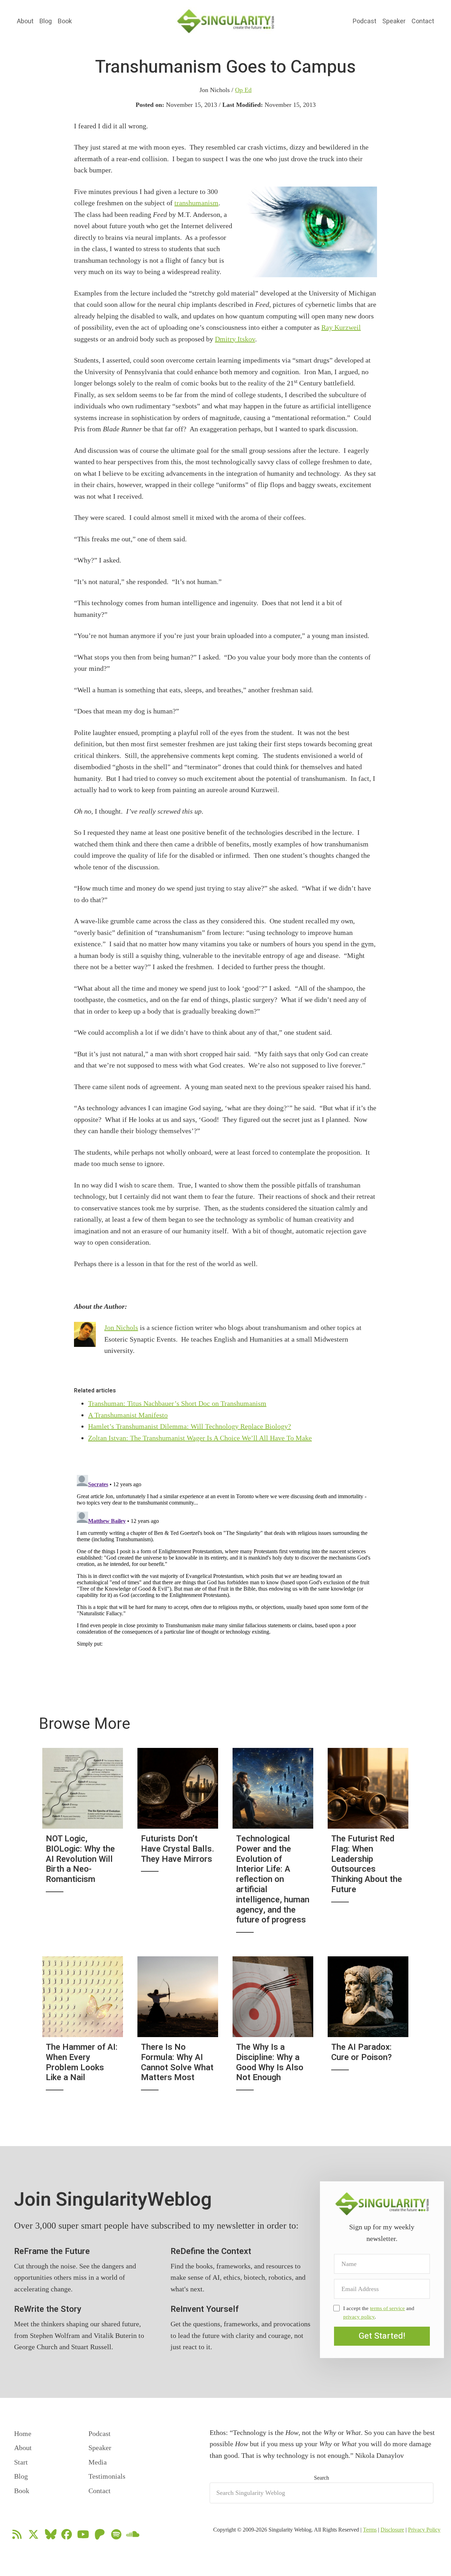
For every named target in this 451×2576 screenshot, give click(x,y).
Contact (423, 21)
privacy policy (359, 2317)
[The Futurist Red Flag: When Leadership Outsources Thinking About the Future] (368, 1845)
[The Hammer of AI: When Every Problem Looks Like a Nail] (83, 2028)
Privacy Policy (424, 2530)
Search (322, 2478)
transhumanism (196, 203)
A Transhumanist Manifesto (128, 1415)
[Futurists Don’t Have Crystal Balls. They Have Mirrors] (178, 1845)
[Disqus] (225, 1560)
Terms (370, 2530)
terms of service (387, 2309)
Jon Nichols (121, 1328)
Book (65, 21)
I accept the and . (379, 2313)
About (25, 21)
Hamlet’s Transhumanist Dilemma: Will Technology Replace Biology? (190, 1426)
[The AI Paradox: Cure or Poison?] (368, 2028)
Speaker (394, 21)
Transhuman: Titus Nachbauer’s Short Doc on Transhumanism (177, 1403)
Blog (46, 21)
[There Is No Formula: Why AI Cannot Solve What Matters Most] (178, 2028)
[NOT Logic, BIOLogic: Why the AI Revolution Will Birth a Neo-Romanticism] (83, 1845)
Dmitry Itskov (235, 339)
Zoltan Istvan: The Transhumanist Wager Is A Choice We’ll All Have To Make (200, 1438)
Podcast (364, 21)
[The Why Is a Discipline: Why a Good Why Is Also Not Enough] (273, 2028)
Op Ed (243, 90)
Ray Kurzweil (341, 327)
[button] (382, 2336)
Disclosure (392, 2530)
